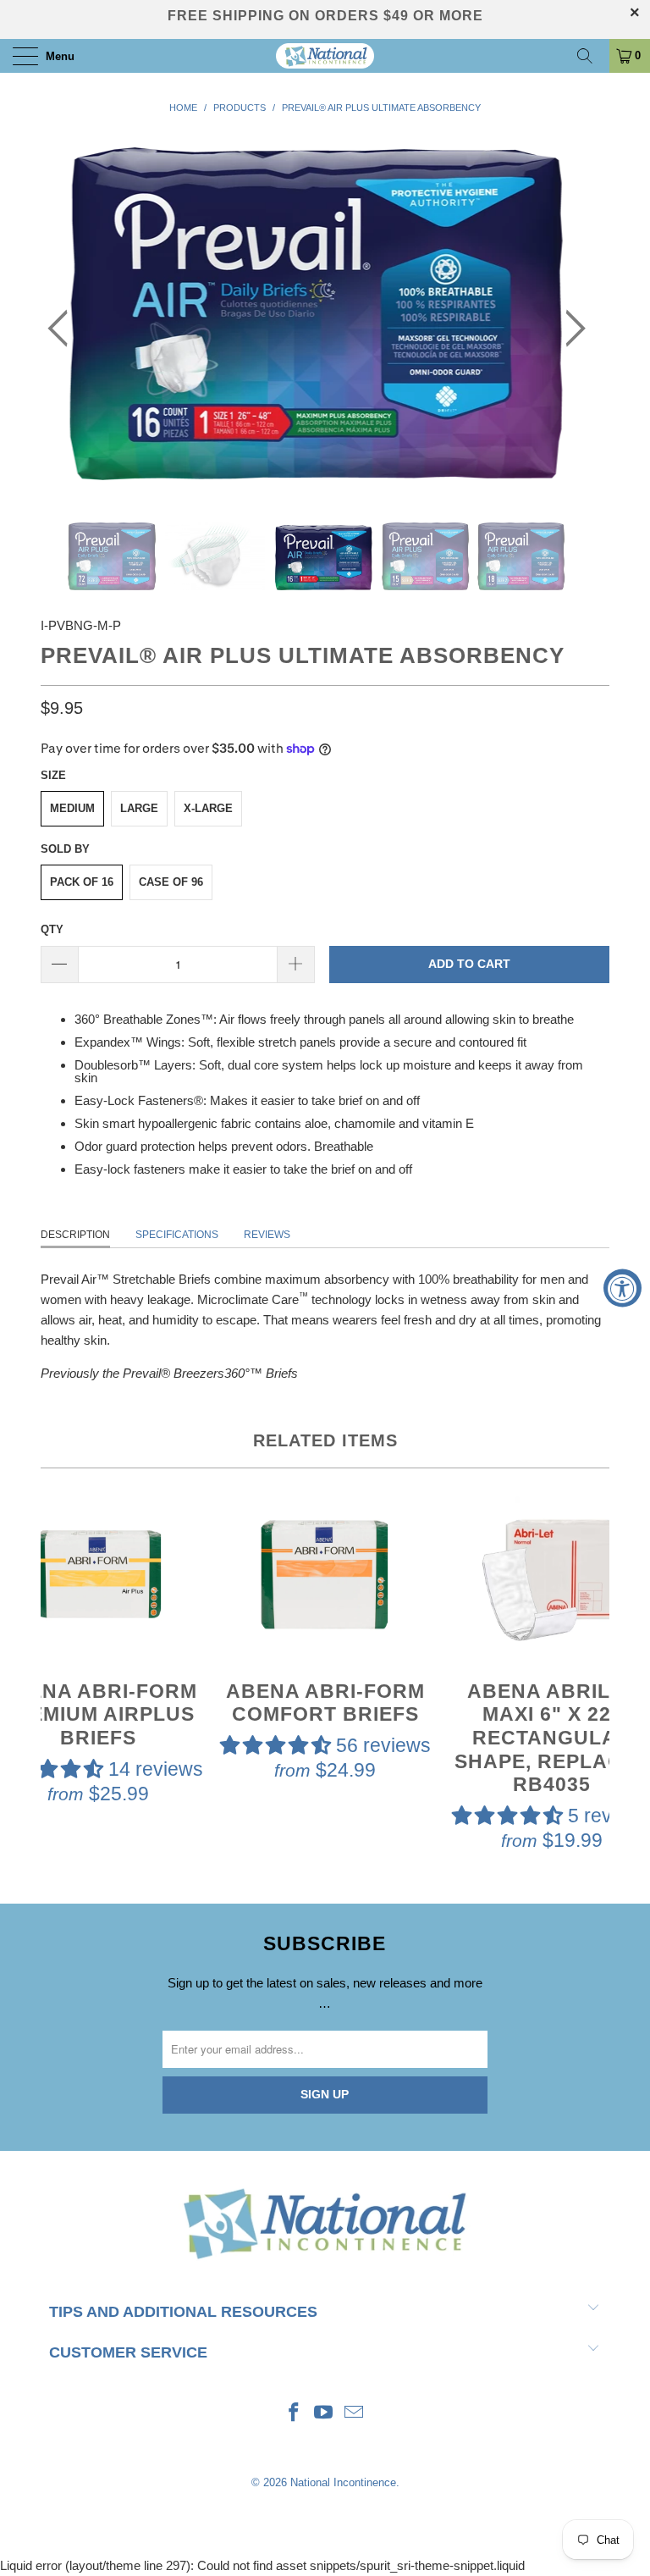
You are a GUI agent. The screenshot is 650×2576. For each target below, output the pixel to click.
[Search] (591, 56)
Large (139, 808)
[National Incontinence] (325, 56)
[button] (275, 1745)
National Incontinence (343, 2482)
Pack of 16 (82, 882)
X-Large (208, 808)
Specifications (177, 1235)
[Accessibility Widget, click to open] (622, 1288)
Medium (72, 808)
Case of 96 (171, 882)
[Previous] (63, 329)
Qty (52, 929)
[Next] (570, 329)
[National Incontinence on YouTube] (324, 2414)
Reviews (267, 1235)
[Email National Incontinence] (355, 2414)
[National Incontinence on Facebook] (294, 2414)
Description (75, 1235)
